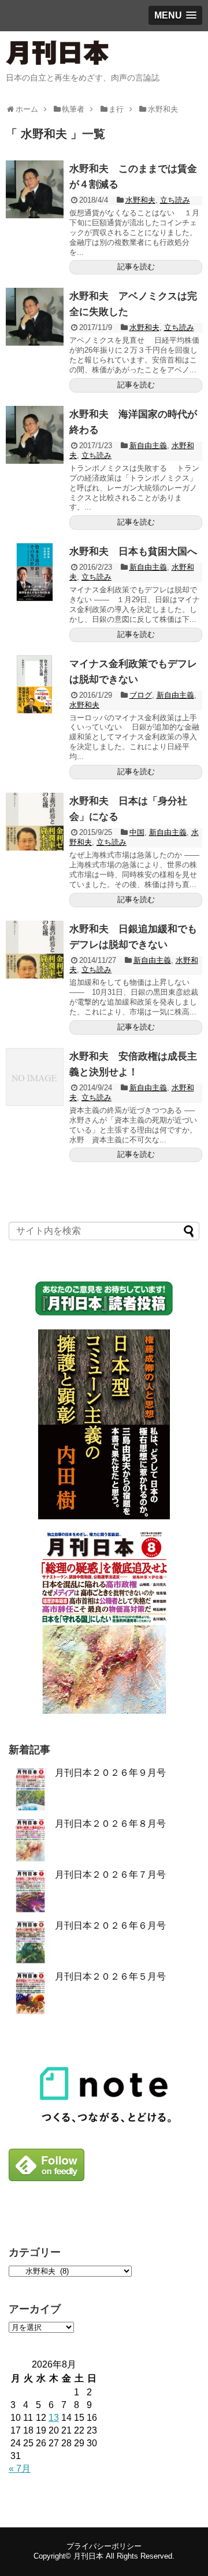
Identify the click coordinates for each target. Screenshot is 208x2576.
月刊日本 (88, 2556)
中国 (137, 832)
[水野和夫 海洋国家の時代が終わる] (35, 435)
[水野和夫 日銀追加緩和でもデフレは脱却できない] (35, 950)
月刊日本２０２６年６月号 (110, 1925)
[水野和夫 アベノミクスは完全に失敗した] (35, 317)
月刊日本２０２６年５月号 (110, 1976)
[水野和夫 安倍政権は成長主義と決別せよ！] (35, 1077)
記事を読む (136, 267)
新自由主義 (148, 446)
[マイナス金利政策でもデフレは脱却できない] (35, 684)
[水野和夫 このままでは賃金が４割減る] (35, 189)
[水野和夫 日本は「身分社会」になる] (35, 822)
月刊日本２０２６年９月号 (110, 1773)
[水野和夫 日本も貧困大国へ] (35, 572)
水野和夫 (140, 200)
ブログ (141, 695)
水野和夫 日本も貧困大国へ (133, 552)
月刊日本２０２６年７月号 (110, 1875)
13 (54, 2418)
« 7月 (20, 2469)
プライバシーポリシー (104, 2546)
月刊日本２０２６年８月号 (110, 1824)
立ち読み (175, 200)
